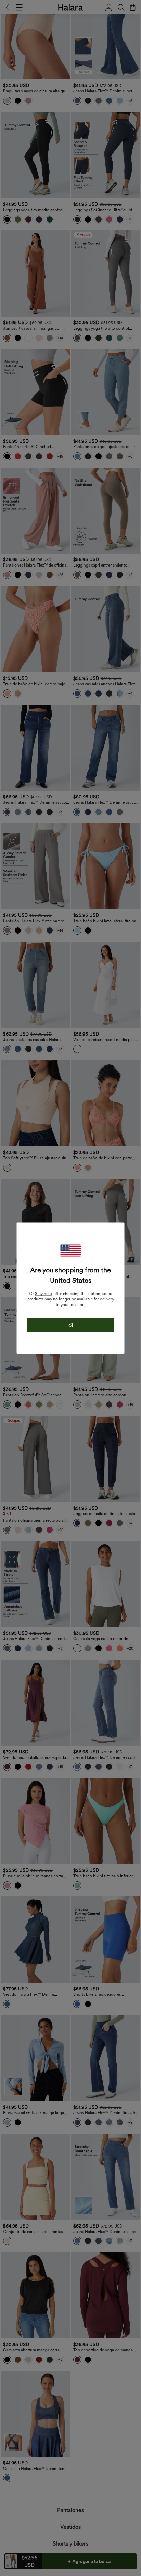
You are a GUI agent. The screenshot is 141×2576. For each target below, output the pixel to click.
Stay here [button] (43, 1293)
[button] (70, 1250)
